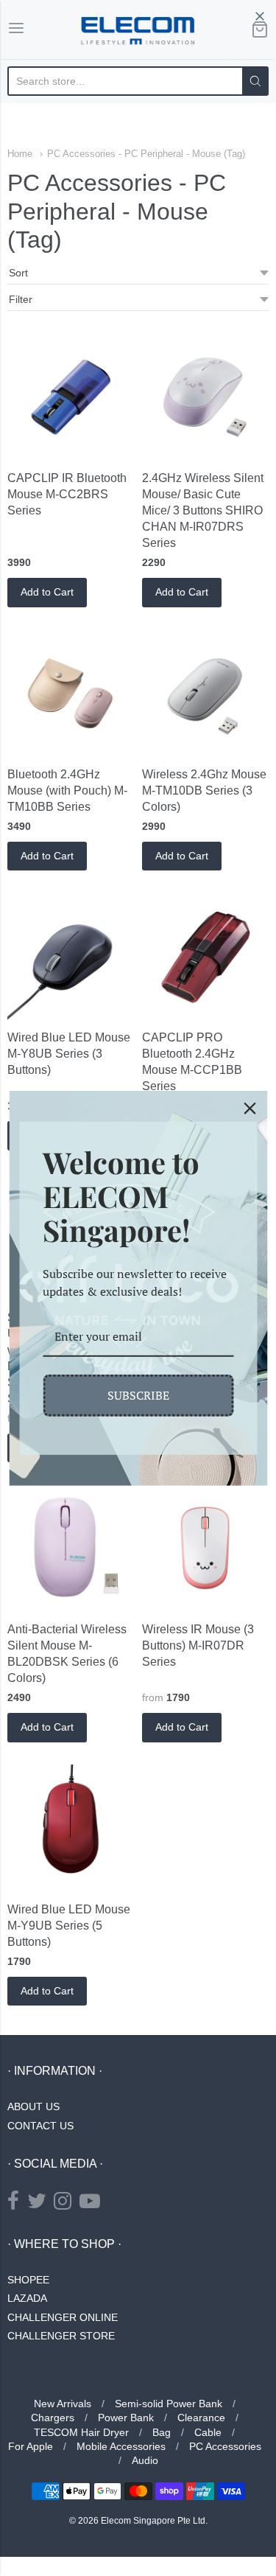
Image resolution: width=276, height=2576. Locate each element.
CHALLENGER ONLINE (63, 2317)
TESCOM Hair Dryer (81, 2432)
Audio (145, 2460)
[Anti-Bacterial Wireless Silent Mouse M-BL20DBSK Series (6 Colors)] (71, 1548)
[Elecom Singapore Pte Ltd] (138, 29)
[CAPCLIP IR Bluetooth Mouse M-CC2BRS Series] (71, 397)
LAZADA (27, 2298)
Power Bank (126, 2418)
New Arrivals (63, 2404)
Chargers (53, 2418)
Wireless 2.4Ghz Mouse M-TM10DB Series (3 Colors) (204, 790)
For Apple (31, 2446)
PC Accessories (225, 2446)
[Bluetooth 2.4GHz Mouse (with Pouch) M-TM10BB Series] (71, 693)
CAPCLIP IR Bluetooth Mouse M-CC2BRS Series (67, 494)
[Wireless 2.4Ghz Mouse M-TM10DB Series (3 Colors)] (205, 693)
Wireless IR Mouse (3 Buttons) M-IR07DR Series (198, 1645)
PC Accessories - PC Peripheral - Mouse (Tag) (146, 154)
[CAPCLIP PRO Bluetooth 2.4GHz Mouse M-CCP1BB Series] (205, 956)
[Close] (250, 1108)
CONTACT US (40, 2126)
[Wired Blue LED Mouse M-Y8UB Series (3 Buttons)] (71, 956)
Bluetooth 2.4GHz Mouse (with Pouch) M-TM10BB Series (67, 790)
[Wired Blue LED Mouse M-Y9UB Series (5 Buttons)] (71, 1828)
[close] (260, 16)
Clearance (201, 2418)
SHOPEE (28, 2280)
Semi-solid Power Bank (169, 2404)
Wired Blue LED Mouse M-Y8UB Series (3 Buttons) (69, 1054)
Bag (162, 2432)
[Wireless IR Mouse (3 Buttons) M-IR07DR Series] (205, 1548)
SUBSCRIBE (138, 1395)
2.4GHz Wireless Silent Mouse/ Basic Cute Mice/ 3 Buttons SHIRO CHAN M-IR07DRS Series (203, 510)
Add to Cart (47, 592)
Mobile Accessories (121, 2446)
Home (20, 154)
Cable (208, 2432)
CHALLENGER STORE (61, 2336)
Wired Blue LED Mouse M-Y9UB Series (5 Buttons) (69, 1926)
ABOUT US (33, 2106)
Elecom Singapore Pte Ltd (153, 2521)
